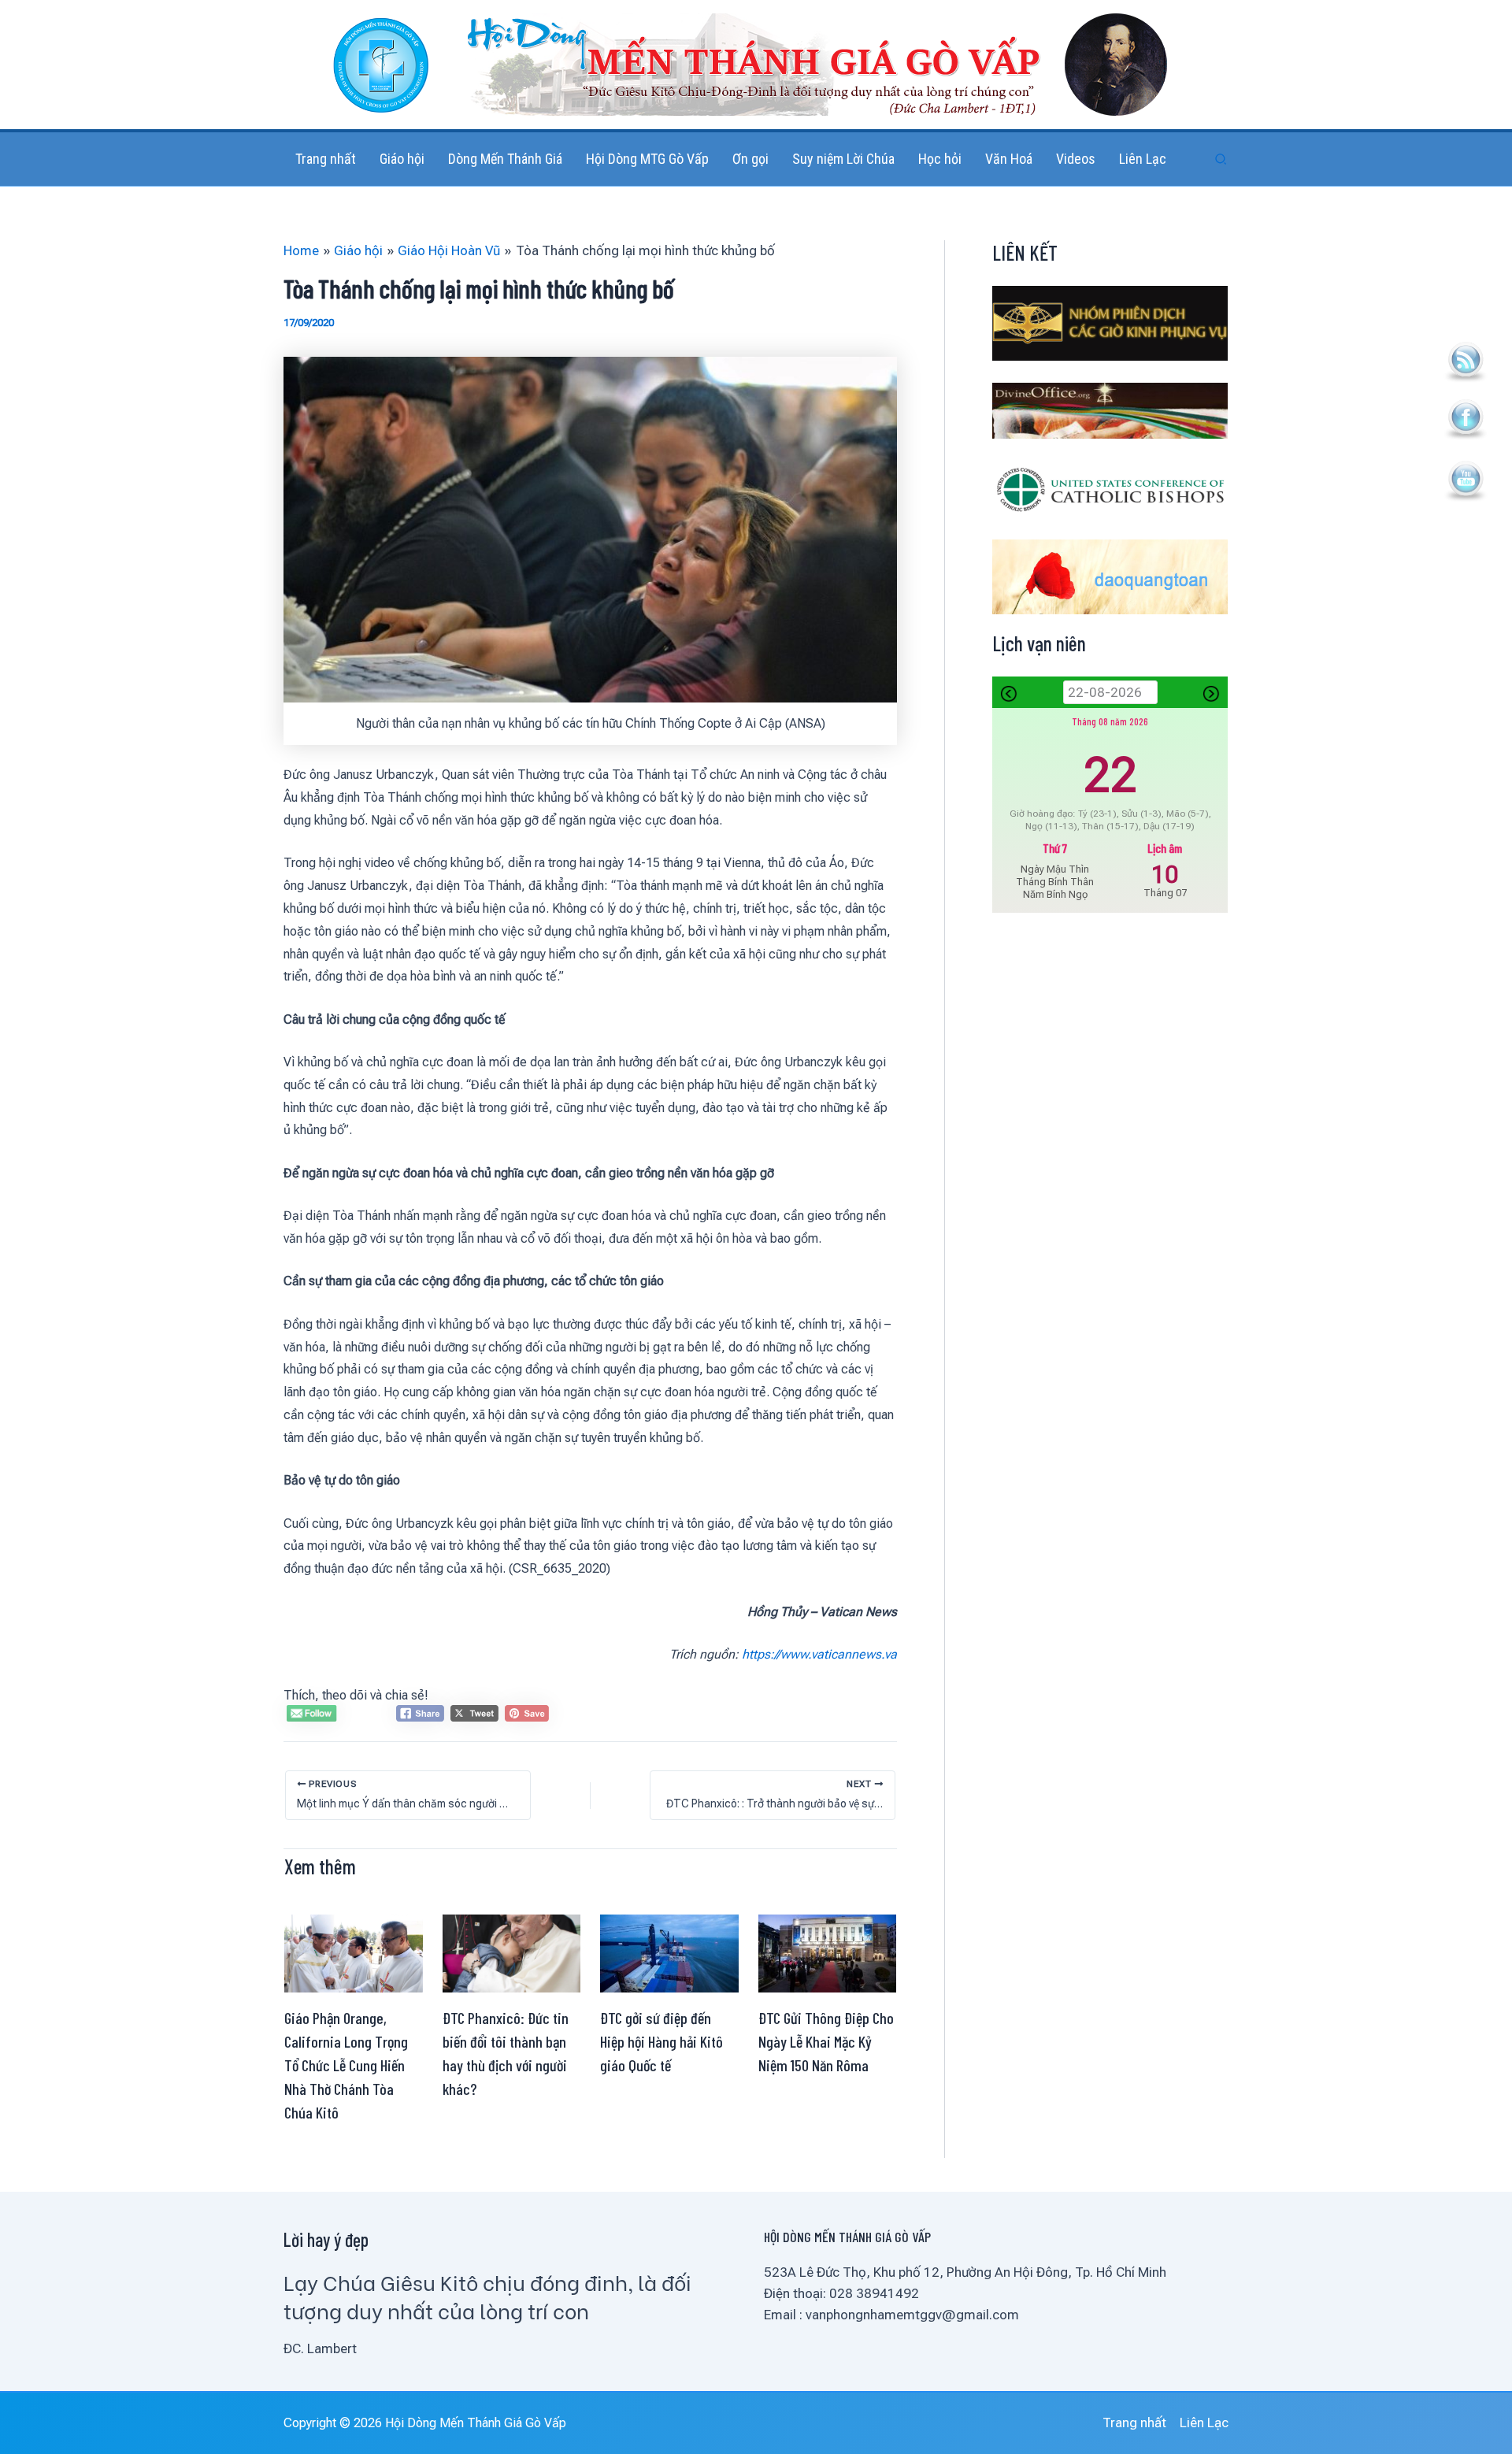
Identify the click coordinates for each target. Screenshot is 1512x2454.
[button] (1221, 159)
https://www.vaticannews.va (819, 1654)
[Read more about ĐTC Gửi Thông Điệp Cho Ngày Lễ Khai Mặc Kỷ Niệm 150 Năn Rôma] (828, 1952)
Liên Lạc (1204, 2422)
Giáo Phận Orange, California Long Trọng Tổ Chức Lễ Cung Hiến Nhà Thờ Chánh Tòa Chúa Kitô (346, 2065)
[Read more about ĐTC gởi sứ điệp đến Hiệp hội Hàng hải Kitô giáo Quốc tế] (669, 1952)
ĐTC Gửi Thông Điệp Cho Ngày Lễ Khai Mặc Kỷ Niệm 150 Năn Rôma (826, 2041)
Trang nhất (1134, 2422)
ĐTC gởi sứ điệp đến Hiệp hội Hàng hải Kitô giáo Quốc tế (661, 2041)
